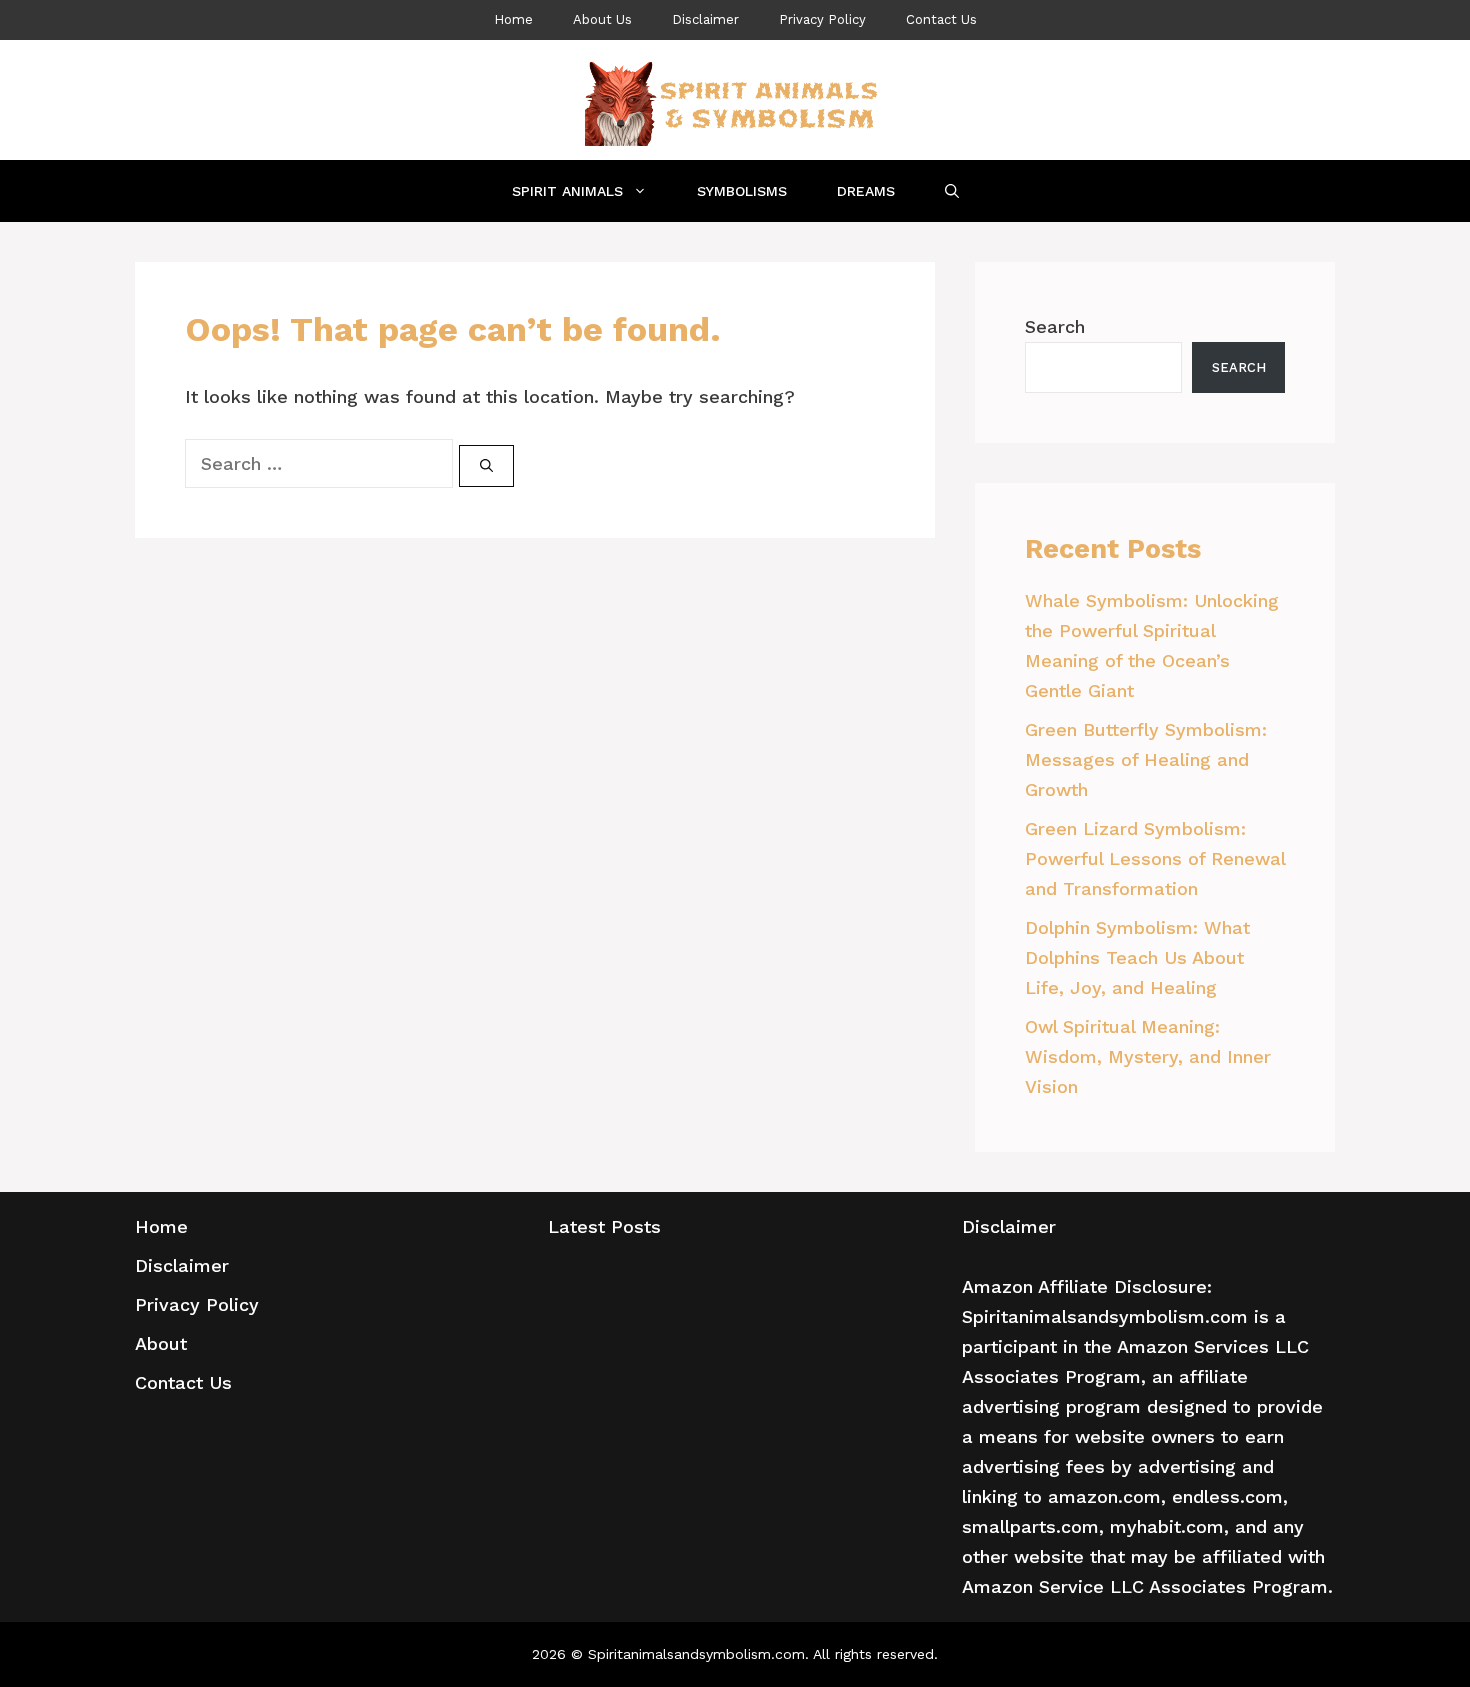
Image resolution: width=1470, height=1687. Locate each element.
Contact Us (941, 19)
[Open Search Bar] (952, 191)
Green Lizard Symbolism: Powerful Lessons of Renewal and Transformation (1155, 858)
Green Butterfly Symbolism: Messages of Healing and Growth (1146, 759)
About (161, 1343)
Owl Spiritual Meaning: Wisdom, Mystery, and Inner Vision (1148, 1056)
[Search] (486, 466)
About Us (602, 19)
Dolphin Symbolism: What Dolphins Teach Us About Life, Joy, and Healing (1137, 957)
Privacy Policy (822, 19)
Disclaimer (705, 19)
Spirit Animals (567, 191)
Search (1055, 326)
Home (513, 19)
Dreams (866, 191)
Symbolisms (742, 191)
